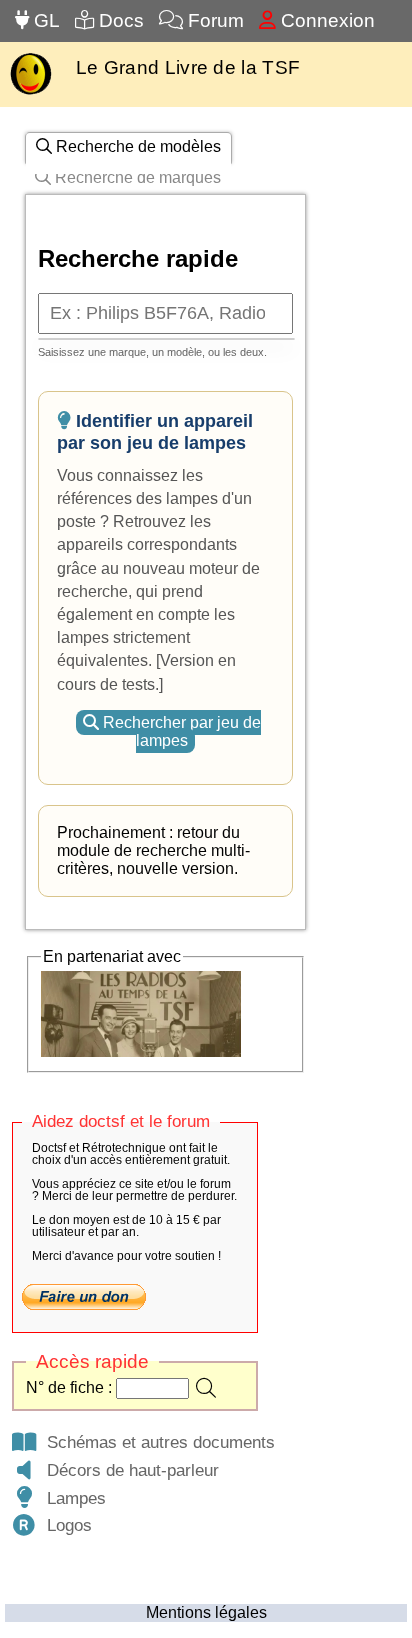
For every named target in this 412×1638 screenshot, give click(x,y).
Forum (213, 20)
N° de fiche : (71, 1387)
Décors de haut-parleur (128, 1470)
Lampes (71, 1498)
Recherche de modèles (136, 146)
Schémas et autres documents (156, 1442)
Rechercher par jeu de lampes (180, 731)
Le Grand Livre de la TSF (188, 67)
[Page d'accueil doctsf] (30, 92)
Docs (119, 20)
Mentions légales (206, 1612)
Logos (64, 1525)
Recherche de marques (136, 177)
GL (44, 20)
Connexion (325, 20)
